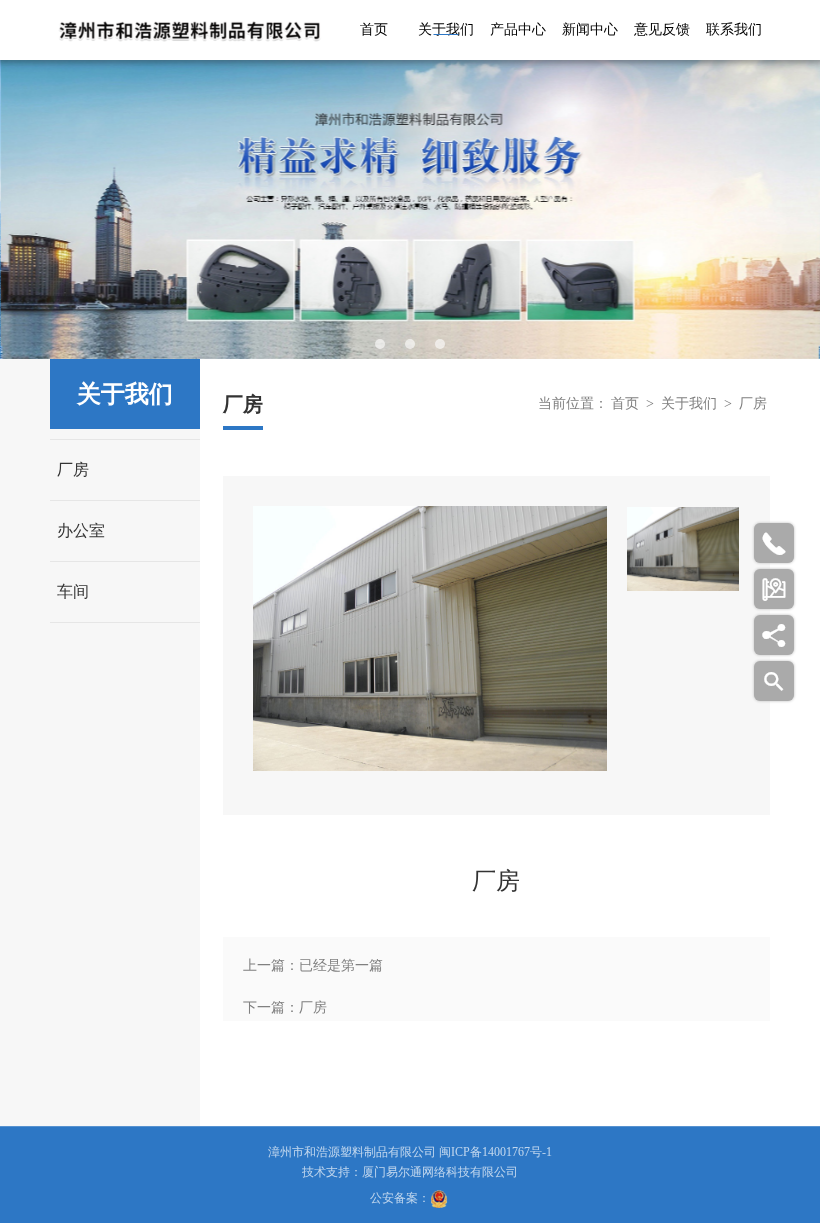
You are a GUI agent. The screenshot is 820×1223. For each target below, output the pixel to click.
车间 (73, 591)
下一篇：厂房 (285, 1007)
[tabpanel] (410, 209)
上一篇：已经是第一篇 (313, 965)
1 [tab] (380, 344)
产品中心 (518, 29)
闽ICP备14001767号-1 (495, 1152)
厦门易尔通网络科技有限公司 (440, 1172)
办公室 (81, 530)
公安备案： (400, 1198)
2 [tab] (410, 344)
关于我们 (446, 29)
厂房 (73, 469)
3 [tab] (440, 344)
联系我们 (734, 29)
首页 (374, 29)
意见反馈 (662, 29)
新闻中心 (590, 29)
